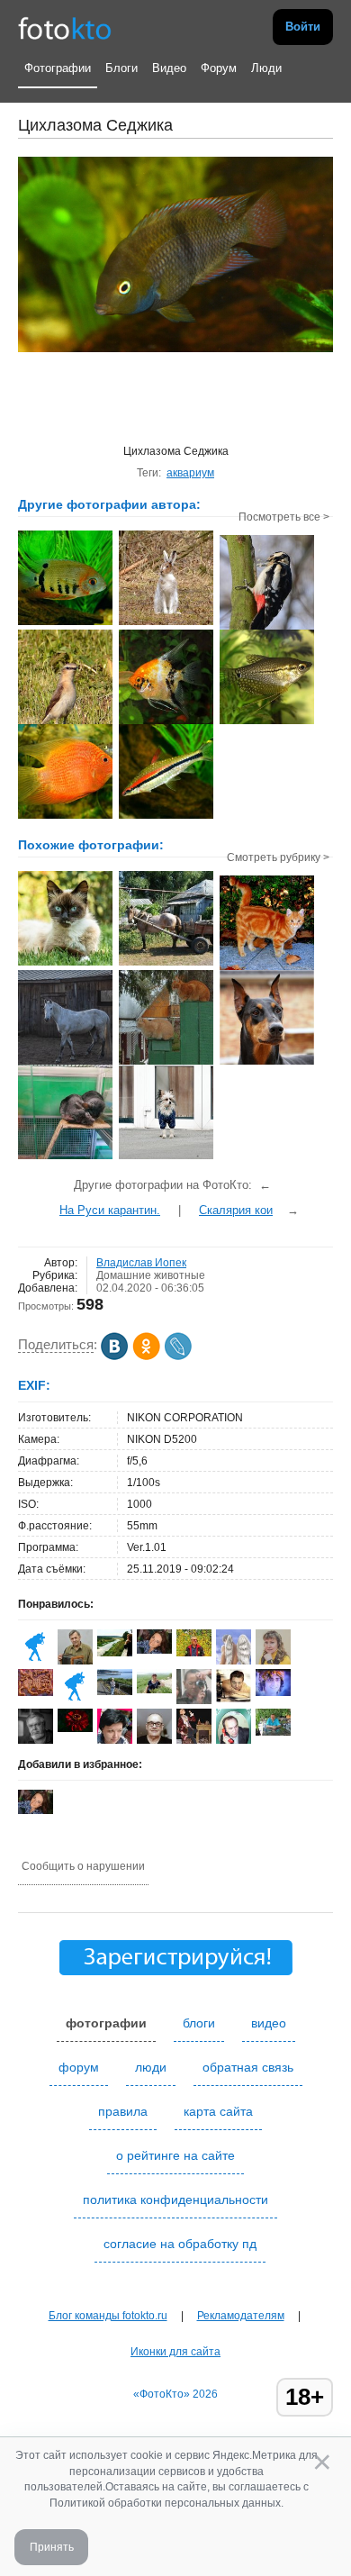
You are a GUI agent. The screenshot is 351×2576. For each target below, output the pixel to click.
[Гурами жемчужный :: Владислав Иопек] (267, 722)
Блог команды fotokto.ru (108, 2316)
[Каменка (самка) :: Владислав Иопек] (65, 722)
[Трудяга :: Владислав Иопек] (267, 628)
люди (151, 2067)
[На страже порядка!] (166, 1063)
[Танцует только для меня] (65, 1063)
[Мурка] (65, 964)
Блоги (121, 68)
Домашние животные (151, 1275)
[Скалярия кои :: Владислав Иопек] (166, 722)
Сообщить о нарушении (83, 1866)
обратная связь (248, 2067)
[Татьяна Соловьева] (75, 1728)
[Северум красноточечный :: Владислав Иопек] (65, 817)
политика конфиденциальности (175, 2200)
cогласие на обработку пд (180, 2244)
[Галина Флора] (273, 1692)
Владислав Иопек (141, 1263)
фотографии (106, 2023)
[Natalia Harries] (115, 1692)
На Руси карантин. (110, 1210)
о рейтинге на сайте (175, 2155)
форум (79, 2067)
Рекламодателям (241, 2316)
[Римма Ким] (75, 1701)
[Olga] (154, 1650)
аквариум (190, 473)
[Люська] (267, 1063)
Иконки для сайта (175, 2352)
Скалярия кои (236, 1210)
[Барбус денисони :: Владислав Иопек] (166, 817)
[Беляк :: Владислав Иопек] (166, 623)
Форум (219, 68)
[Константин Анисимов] (273, 1732)
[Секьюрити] (166, 1157)
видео (269, 2023)
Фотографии (58, 68)
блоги (199, 2023)
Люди (266, 68)
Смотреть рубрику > (278, 857)
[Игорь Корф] (234, 1699)
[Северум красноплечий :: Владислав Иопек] (65, 623)
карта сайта (218, 2111)
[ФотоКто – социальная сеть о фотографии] (65, 27)
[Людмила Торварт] (36, 1661)
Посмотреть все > (284, 517)
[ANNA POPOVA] (115, 1653)
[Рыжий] (267, 968)
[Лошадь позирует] (166, 964)
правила (123, 2111)
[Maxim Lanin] (36, 1692)
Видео (169, 68)
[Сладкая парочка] (65, 1157)
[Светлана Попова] (154, 1690)
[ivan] (194, 1653)
